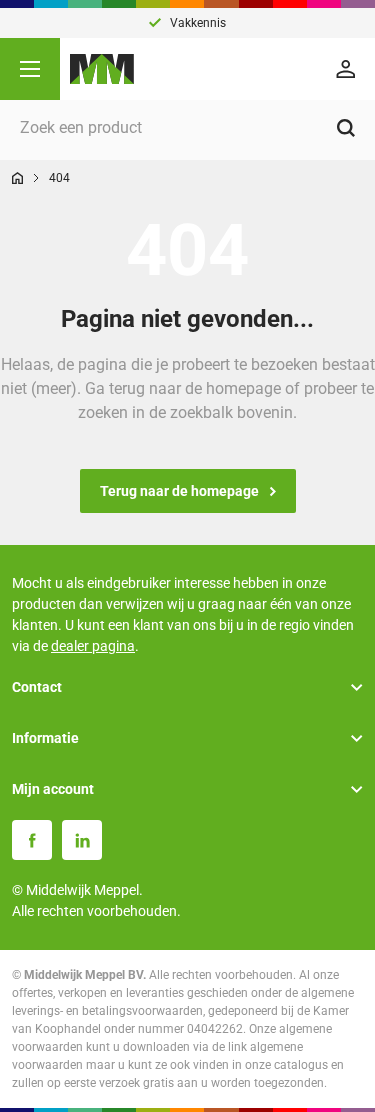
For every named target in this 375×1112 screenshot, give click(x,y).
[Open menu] (30, 69)
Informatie (45, 738)
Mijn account (53, 789)
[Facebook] (32, 840)
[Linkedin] (82, 840)
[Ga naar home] (17, 178)
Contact (37, 687)
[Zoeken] (346, 128)
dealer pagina (93, 646)
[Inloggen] (349, 69)
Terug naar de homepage (179, 491)
